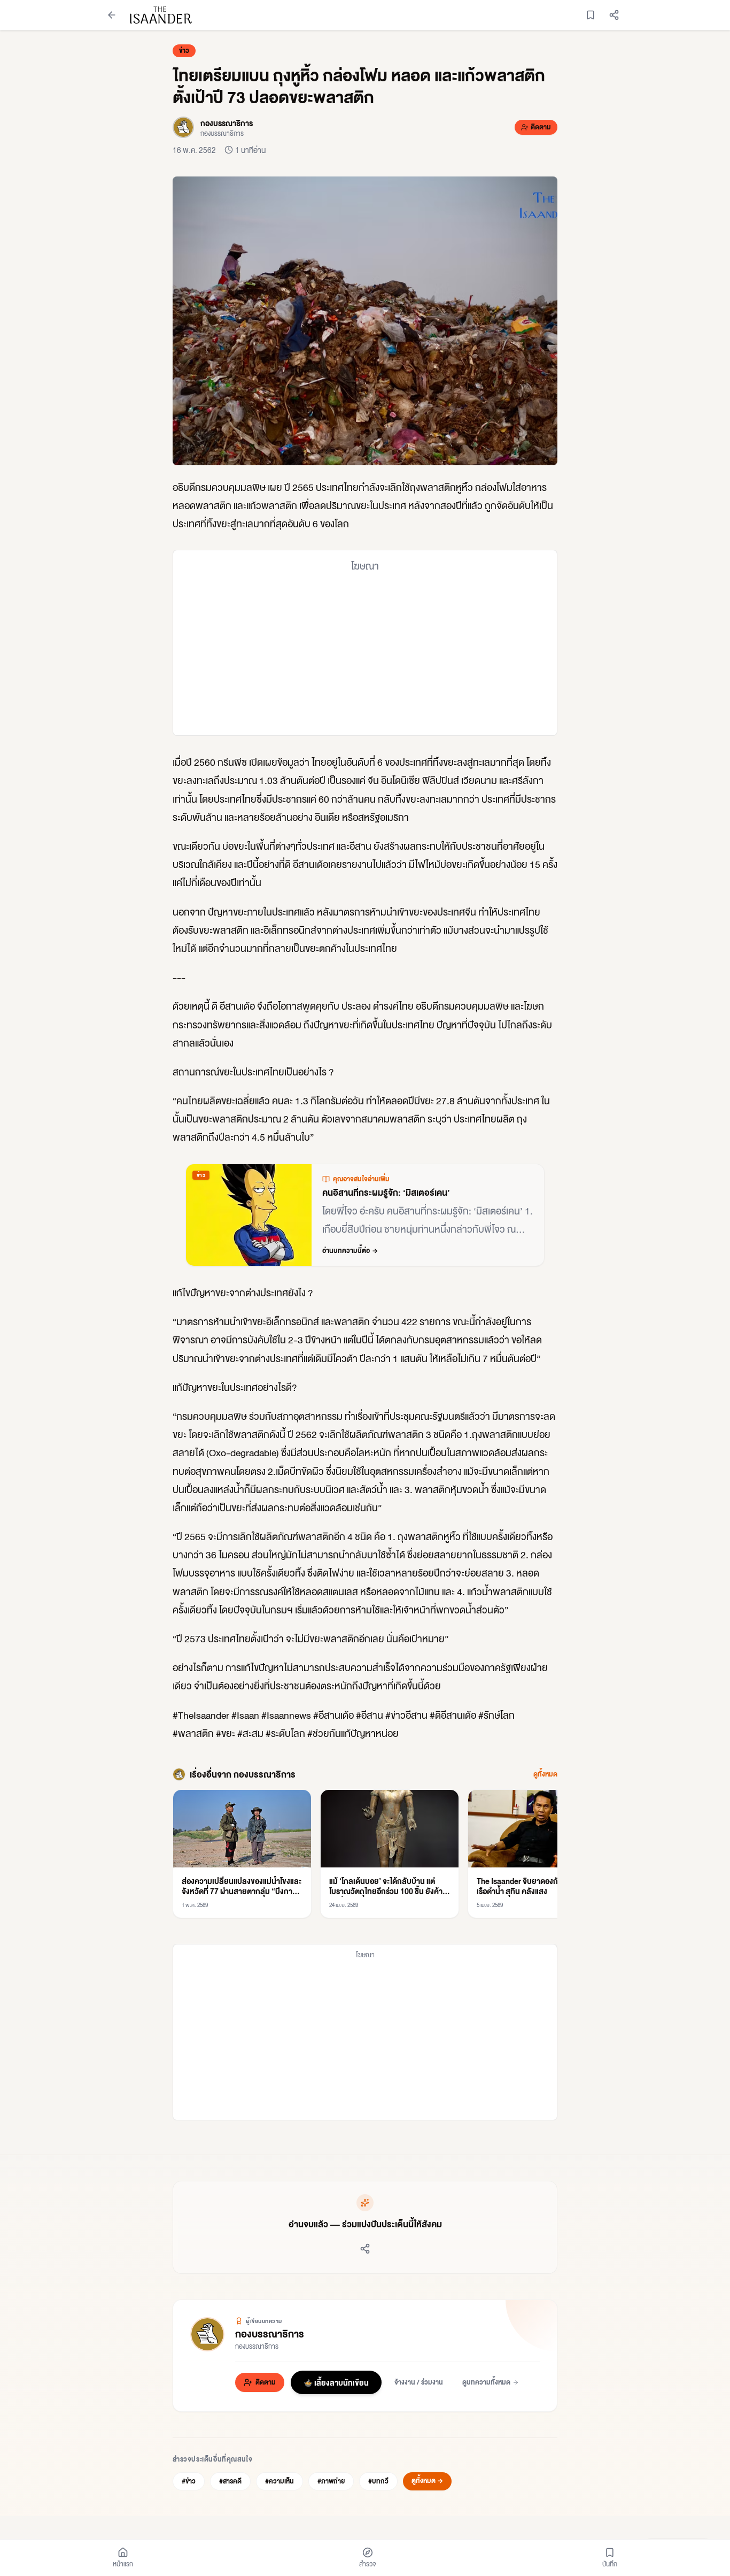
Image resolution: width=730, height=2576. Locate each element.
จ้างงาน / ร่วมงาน (419, 2382)
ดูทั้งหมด (545, 1774)
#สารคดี (230, 2481)
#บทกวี (378, 2481)
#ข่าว (189, 2481)
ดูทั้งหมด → (427, 2481)
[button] (365, 321)
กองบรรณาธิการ (270, 2333)
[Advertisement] (365, 654)
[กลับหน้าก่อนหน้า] (112, 15)
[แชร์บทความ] (614, 15)
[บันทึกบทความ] (591, 15)
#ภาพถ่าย (331, 2481)
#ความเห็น (279, 2481)
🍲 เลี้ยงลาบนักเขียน (336, 2382)
